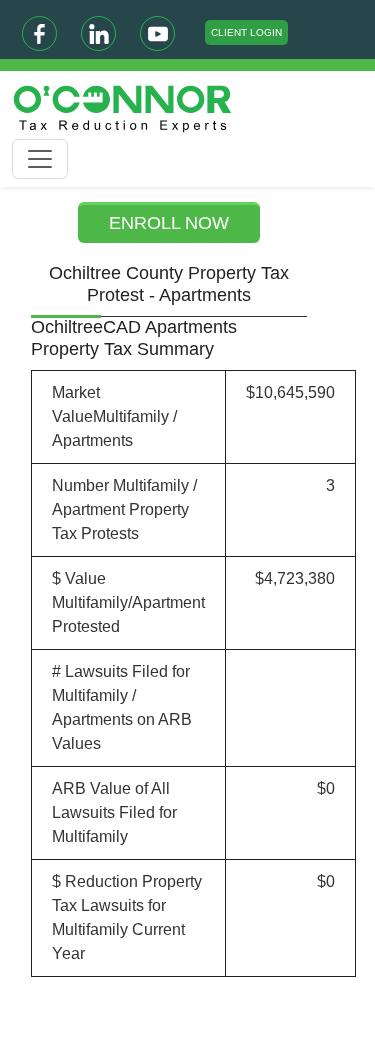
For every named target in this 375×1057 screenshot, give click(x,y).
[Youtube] (157, 33)
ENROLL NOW (169, 223)
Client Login (246, 32)
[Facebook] (39, 33)
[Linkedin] (98, 33)
